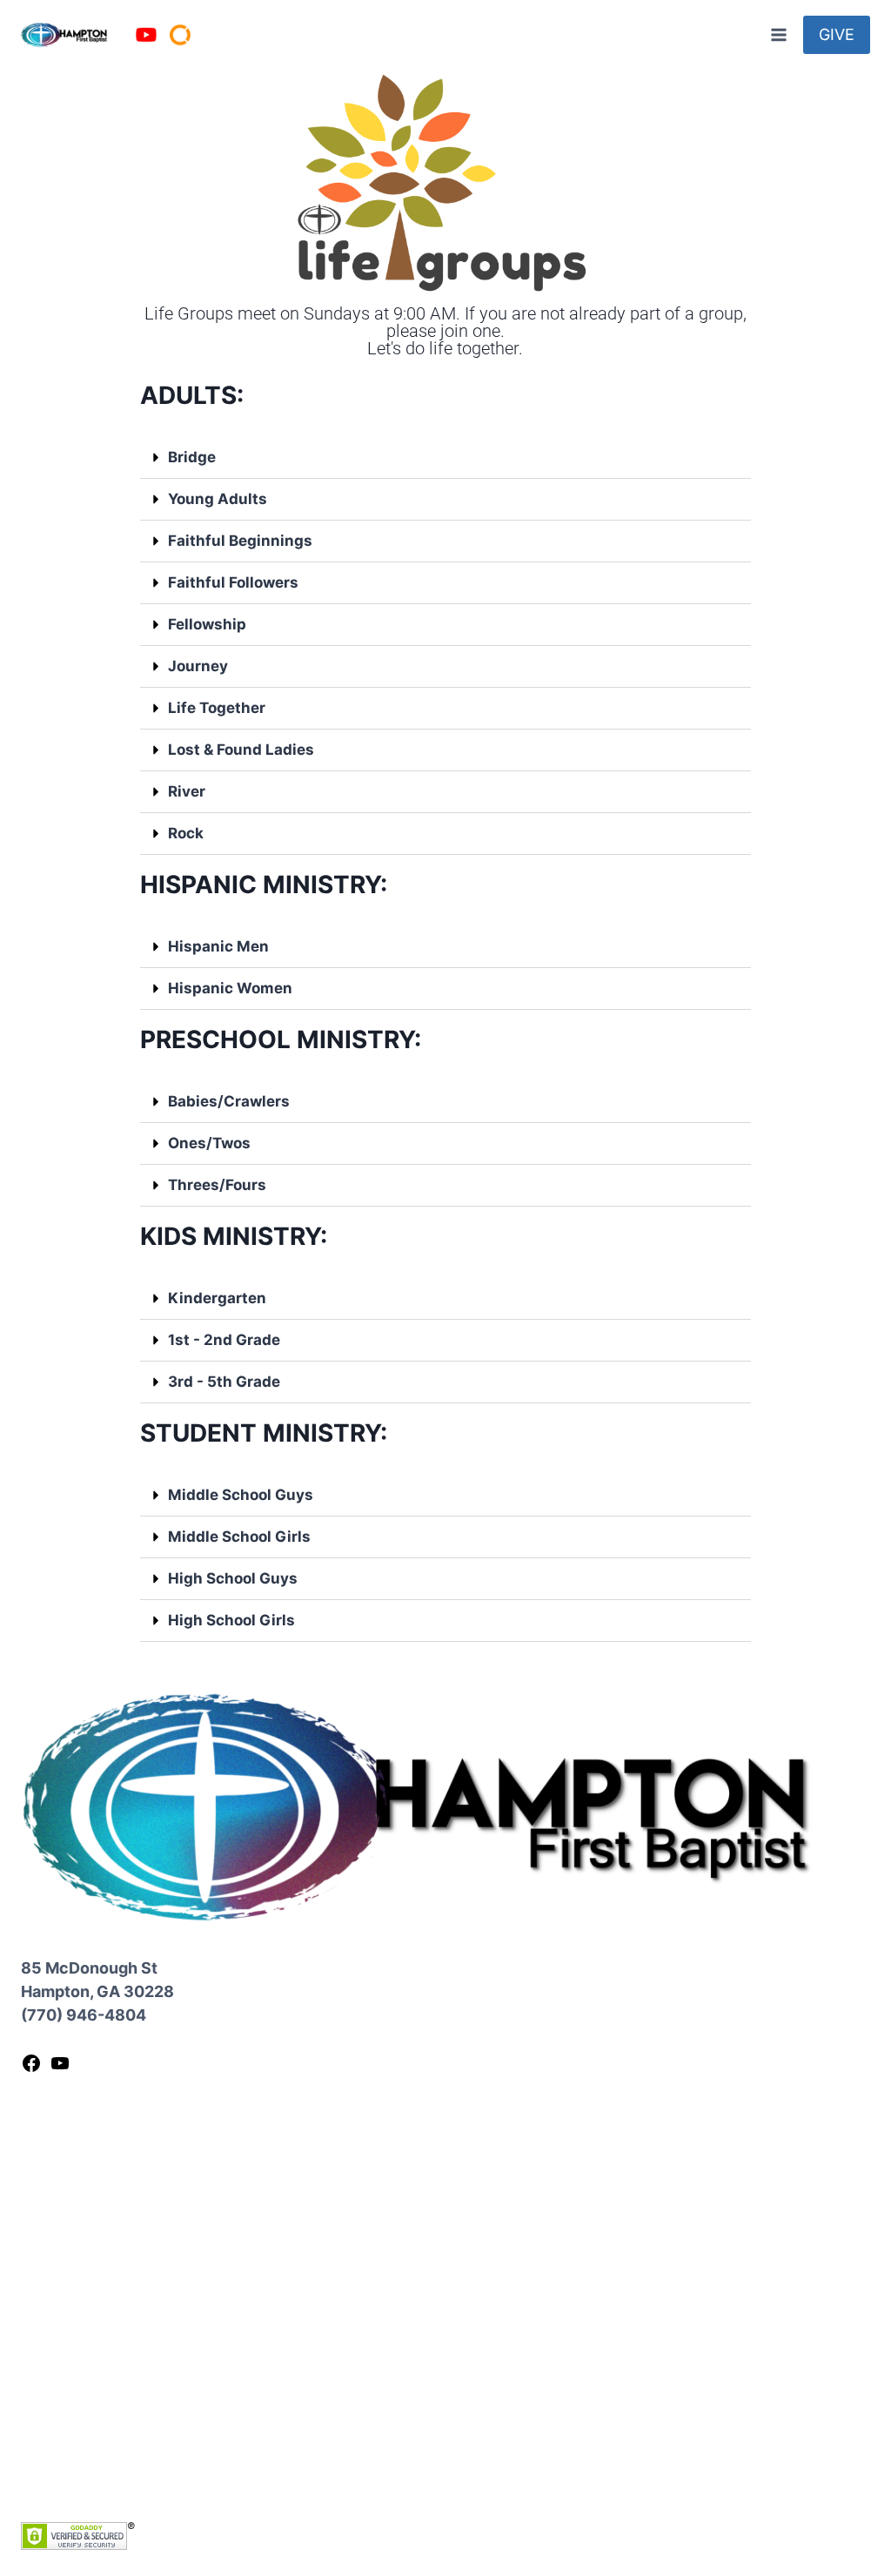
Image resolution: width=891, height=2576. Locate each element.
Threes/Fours (217, 1185)
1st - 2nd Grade (224, 1340)
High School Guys (233, 1578)
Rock (186, 833)
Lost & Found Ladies (241, 750)
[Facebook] (31, 2068)
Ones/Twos (209, 1143)
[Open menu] (778, 34)
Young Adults (218, 499)
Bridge (192, 457)
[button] (446, 458)
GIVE (837, 34)
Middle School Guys (241, 1495)
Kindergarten (217, 1298)
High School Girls (231, 1620)
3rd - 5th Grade (224, 1382)
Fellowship (207, 624)
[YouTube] (146, 35)
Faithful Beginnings (240, 541)
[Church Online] (180, 35)
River (187, 791)
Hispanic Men (218, 946)
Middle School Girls (239, 1537)
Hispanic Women (230, 988)
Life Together (217, 708)
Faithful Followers (233, 582)
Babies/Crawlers (229, 1101)
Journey (198, 666)
